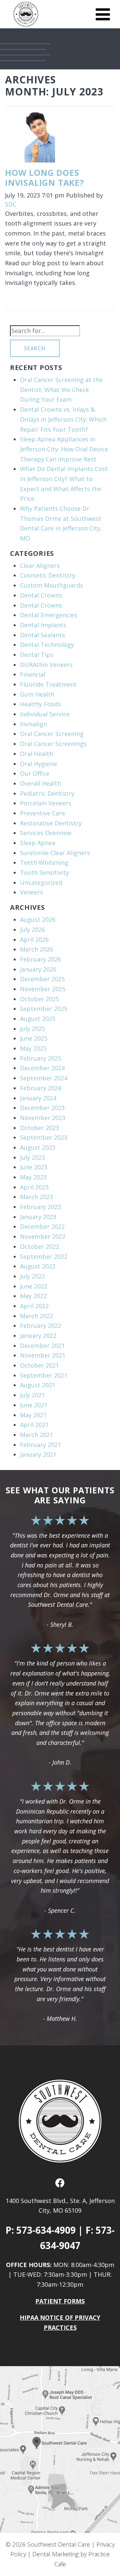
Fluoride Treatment (48, 684)
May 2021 (33, 1415)
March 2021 (36, 1435)
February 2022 (40, 1326)
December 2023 (42, 1108)
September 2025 (44, 1009)
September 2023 (44, 1137)
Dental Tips (37, 655)
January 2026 (38, 969)
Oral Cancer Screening (52, 734)
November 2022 (43, 1236)
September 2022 (44, 1256)
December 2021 (42, 1346)
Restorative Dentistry (51, 823)
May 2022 (33, 1296)
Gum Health (37, 694)
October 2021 (39, 1365)
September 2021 (44, 1375)
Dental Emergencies (49, 615)
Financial (33, 674)
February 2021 (40, 1445)
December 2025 (42, 979)
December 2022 (42, 1226)
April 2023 (34, 1187)
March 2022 (36, 1316)
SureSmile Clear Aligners (55, 853)
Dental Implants (43, 625)
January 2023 (38, 1217)
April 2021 (34, 1425)
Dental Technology (47, 645)
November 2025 (43, 989)
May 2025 (33, 1048)
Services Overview (46, 833)
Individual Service (45, 714)
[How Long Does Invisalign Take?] (30, 139)
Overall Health (40, 783)
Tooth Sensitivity (44, 872)
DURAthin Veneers (46, 665)
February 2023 (40, 1207)
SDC (11, 204)
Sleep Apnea (38, 843)
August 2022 (38, 1266)
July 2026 (32, 930)
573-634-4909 (46, 2230)
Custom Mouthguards (51, 585)
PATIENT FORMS (60, 2301)
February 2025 (40, 1058)
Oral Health (36, 754)
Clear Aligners (40, 566)
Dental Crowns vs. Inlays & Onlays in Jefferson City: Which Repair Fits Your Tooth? (63, 419)
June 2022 (34, 1286)
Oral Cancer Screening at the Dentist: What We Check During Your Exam (61, 390)
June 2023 (34, 1167)
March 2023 (36, 1197)
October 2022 (39, 1246)
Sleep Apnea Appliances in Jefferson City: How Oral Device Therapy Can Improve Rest (64, 449)
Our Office (35, 773)
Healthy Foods (40, 704)
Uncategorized (41, 882)
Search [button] (35, 348)
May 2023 (33, 1177)
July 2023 (32, 1157)
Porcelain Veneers (46, 803)
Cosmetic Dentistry (48, 575)
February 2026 (40, 959)
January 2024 (38, 1098)
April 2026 (34, 940)
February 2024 (40, 1088)
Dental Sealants (42, 635)
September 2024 (44, 1078)
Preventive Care (42, 813)
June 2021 (34, 1405)
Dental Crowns (41, 595)
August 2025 (38, 1019)
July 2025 (32, 1029)
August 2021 (38, 1385)
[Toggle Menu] (103, 14)
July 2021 (32, 1395)
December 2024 (42, 1068)
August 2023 (38, 1147)
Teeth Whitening (44, 862)
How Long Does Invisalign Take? (44, 177)
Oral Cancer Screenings (53, 744)
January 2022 (38, 1336)
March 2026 (36, 949)
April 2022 (34, 1306)
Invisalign (33, 724)
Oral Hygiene (38, 764)
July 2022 (32, 1276)
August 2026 (38, 919)
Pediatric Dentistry (47, 793)
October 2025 (39, 999)
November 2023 (43, 1118)
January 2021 (38, 1454)
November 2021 (43, 1355)
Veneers (31, 892)
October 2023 (39, 1128)
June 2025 (34, 1038)
